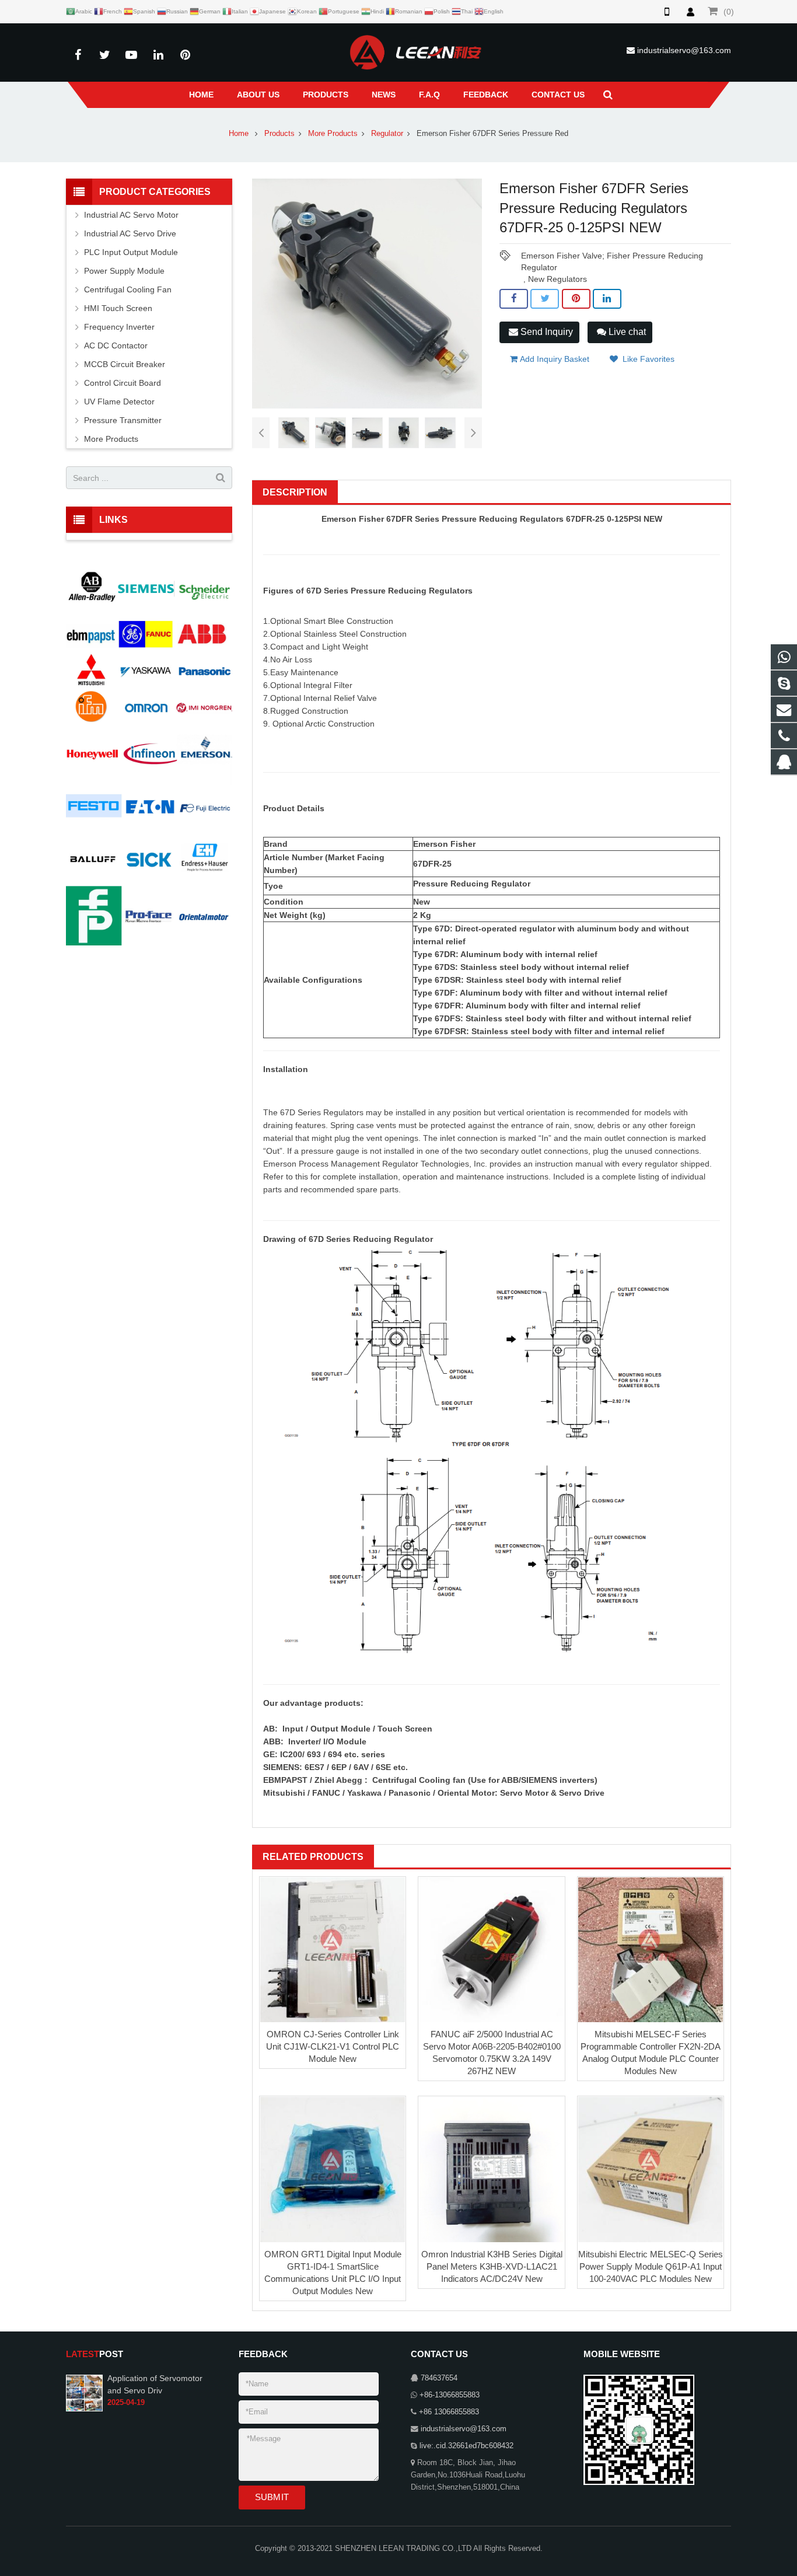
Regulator (387, 134)
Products (279, 134)
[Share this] (514, 299)
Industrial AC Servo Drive (130, 233)
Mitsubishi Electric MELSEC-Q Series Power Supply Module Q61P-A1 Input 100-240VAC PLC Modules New (651, 2266)
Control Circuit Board (123, 383)
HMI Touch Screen (118, 308)
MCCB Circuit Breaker (125, 364)
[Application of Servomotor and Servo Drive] (84, 2393)
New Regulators (557, 279)
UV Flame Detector (119, 402)
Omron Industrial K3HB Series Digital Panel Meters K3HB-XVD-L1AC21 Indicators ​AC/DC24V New (492, 2266)
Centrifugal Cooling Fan (128, 289)
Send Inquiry (546, 332)
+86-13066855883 (450, 2395)
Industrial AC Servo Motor (131, 215)
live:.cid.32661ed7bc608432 (466, 2446)
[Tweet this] (545, 299)
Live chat (626, 332)
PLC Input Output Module (131, 252)
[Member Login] (690, 12)
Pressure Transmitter (123, 420)
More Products (333, 134)
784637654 (439, 2378)
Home (239, 134)
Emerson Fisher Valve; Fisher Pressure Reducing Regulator (612, 256)
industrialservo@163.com (684, 50)
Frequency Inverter (119, 327)
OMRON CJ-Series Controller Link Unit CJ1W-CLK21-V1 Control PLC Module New (333, 2046)
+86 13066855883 (449, 2412)
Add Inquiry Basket (553, 359)
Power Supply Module (124, 271)
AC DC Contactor (116, 345)
